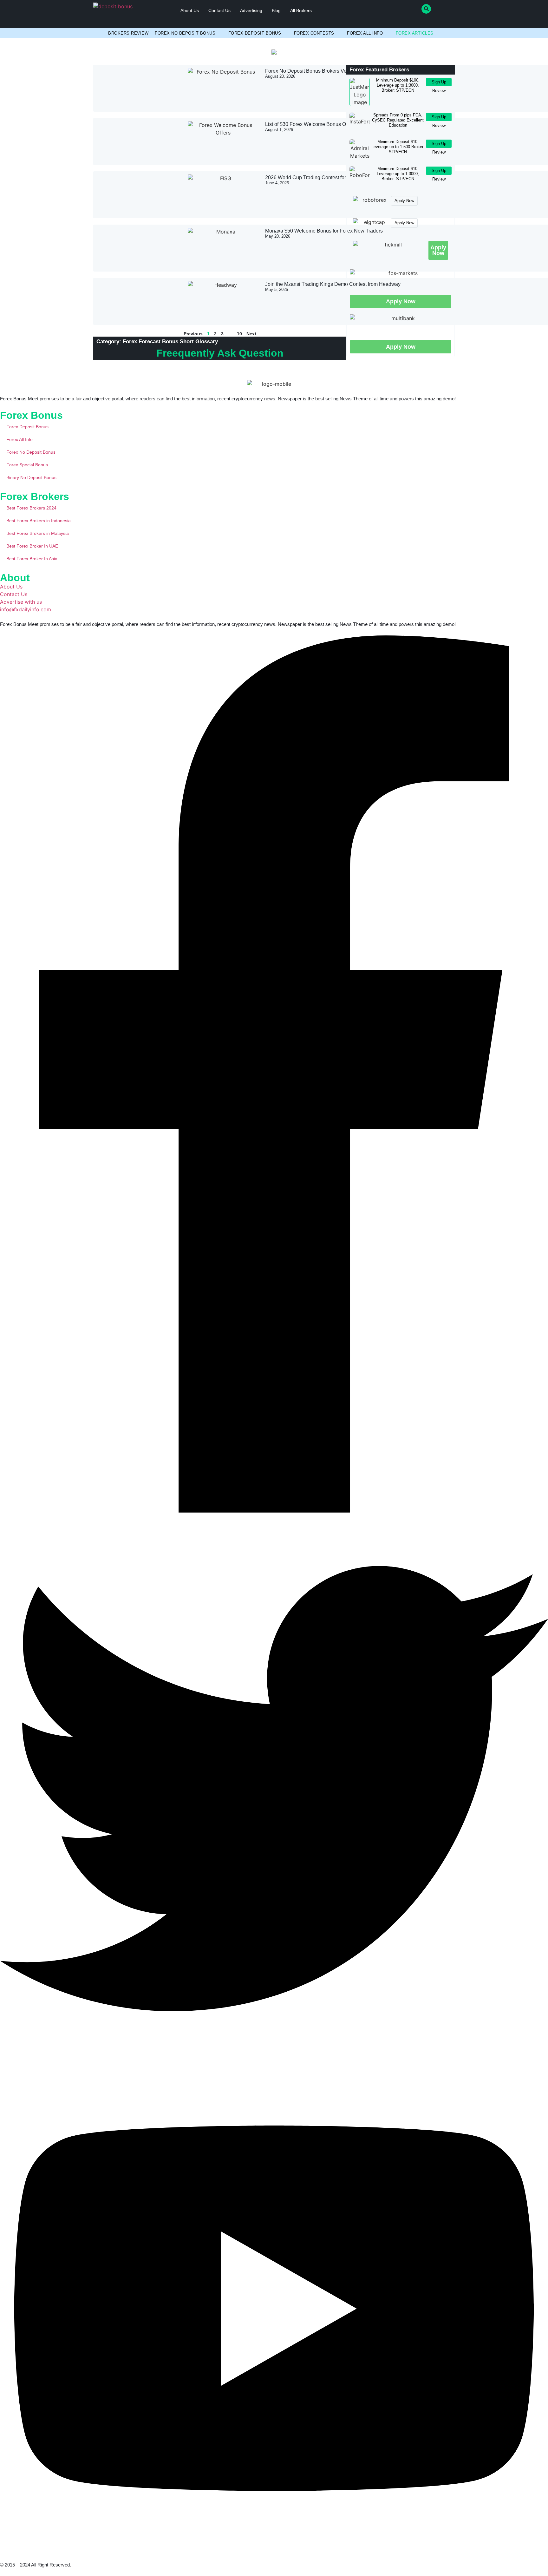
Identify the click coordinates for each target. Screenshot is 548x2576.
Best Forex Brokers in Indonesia (39, 521)
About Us (190, 10)
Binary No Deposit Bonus (31, 477)
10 (239, 334)
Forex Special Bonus (27, 465)
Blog (276, 10)
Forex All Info (365, 33)
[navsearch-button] (426, 9)
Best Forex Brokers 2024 (31, 508)
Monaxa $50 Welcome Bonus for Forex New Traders (324, 231)
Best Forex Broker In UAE (32, 546)
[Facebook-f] (274, 1511)
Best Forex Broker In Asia (32, 559)
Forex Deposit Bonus (255, 33)
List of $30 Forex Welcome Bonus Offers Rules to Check (328, 124)
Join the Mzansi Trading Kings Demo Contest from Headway (333, 284)
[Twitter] (274, 2061)
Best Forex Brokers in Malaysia (38, 533)
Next (251, 334)
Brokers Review (128, 33)
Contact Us (219, 10)
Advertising (251, 10)
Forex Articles (415, 33)
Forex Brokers (35, 496)
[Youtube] (274, 2550)
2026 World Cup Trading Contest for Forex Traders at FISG (331, 177)
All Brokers (301, 10)
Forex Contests (314, 33)
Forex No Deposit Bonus (185, 33)
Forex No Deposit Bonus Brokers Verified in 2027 (320, 71)
